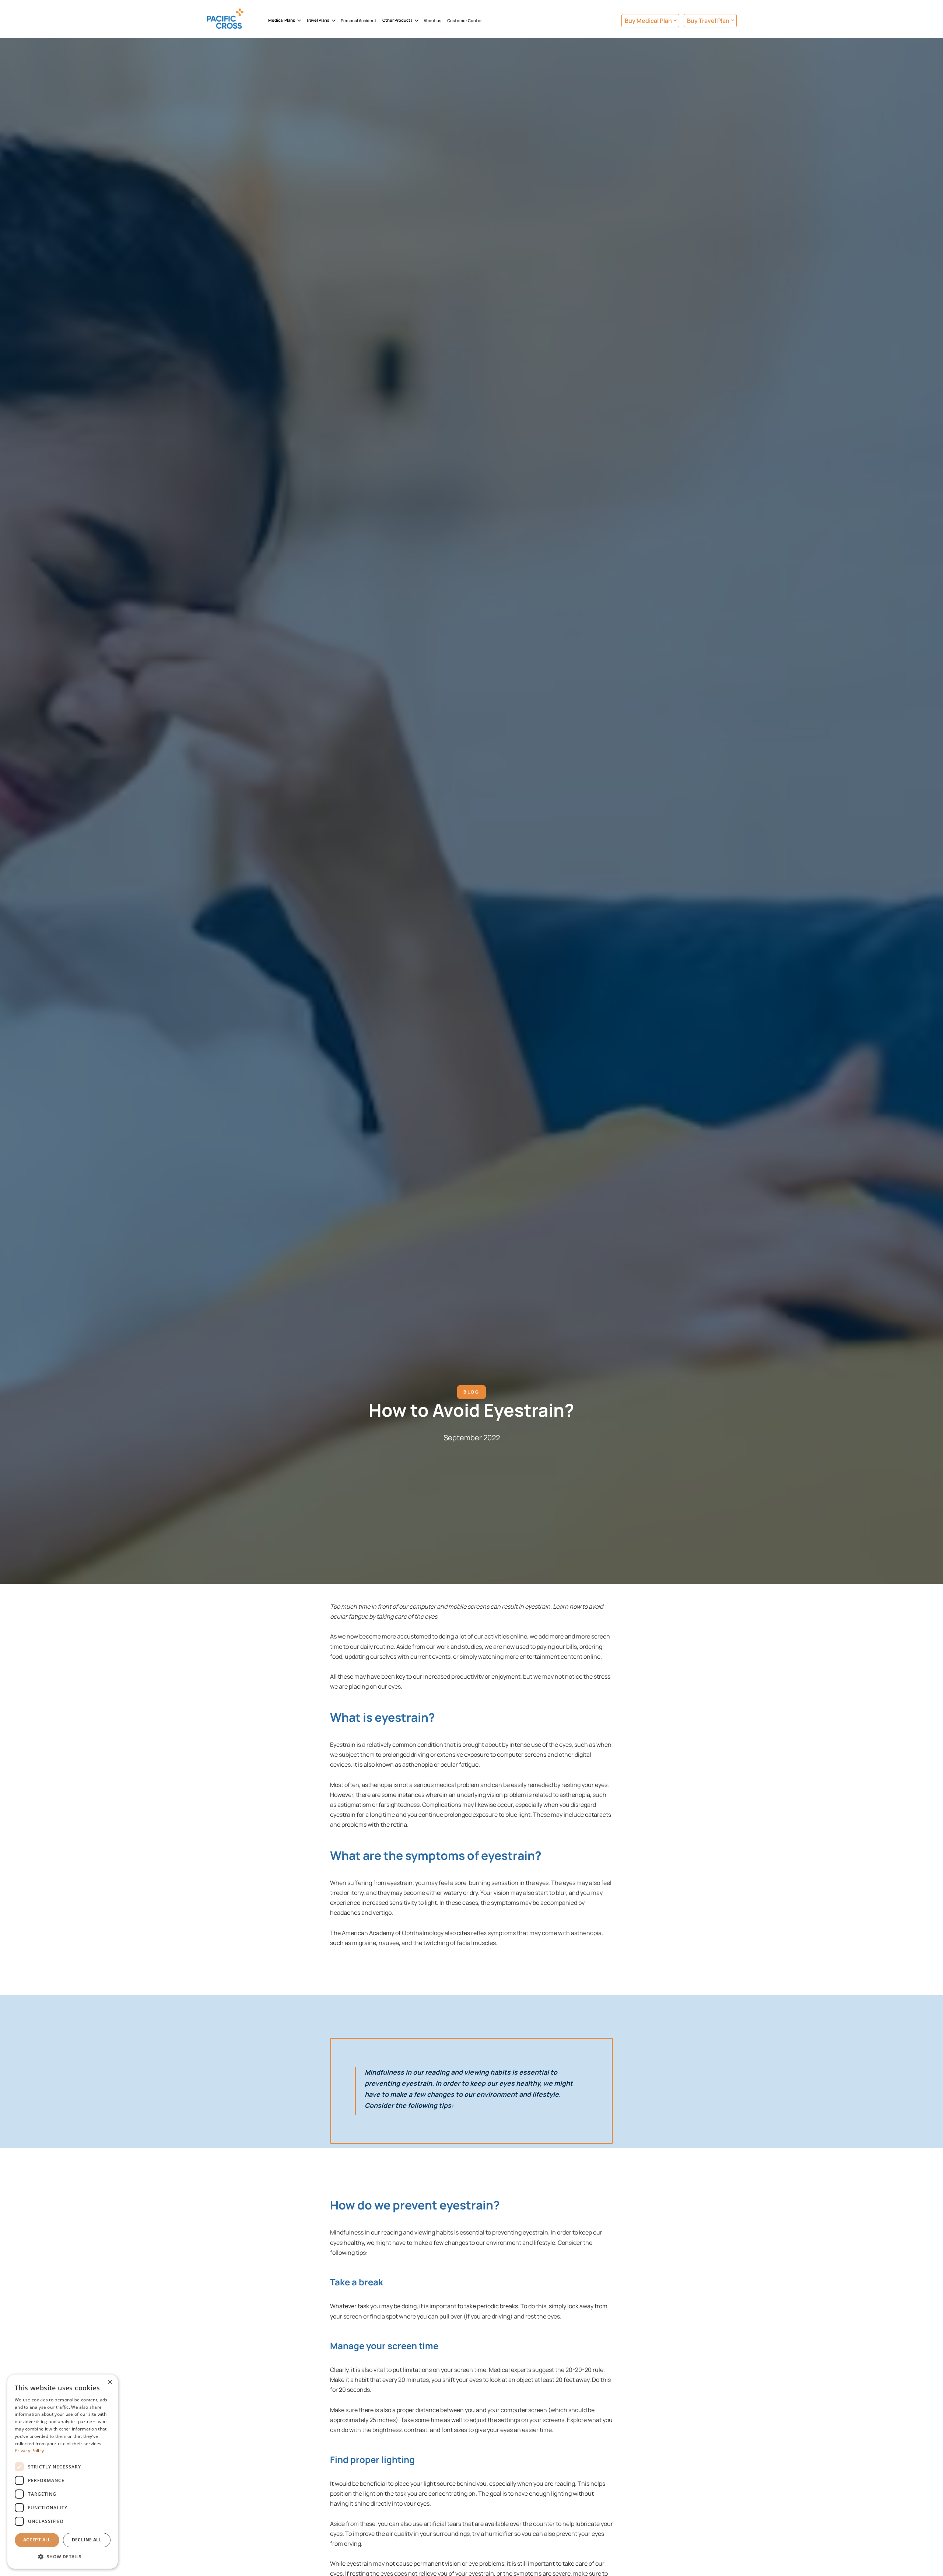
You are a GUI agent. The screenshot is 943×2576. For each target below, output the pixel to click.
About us (432, 20)
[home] (236, 21)
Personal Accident (359, 20)
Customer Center (465, 20)
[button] (284, 21)
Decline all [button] (87, 2540)
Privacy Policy (29, 2451)
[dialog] (63, 2472)
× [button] (110, 2382)
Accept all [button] (37, 2540)
